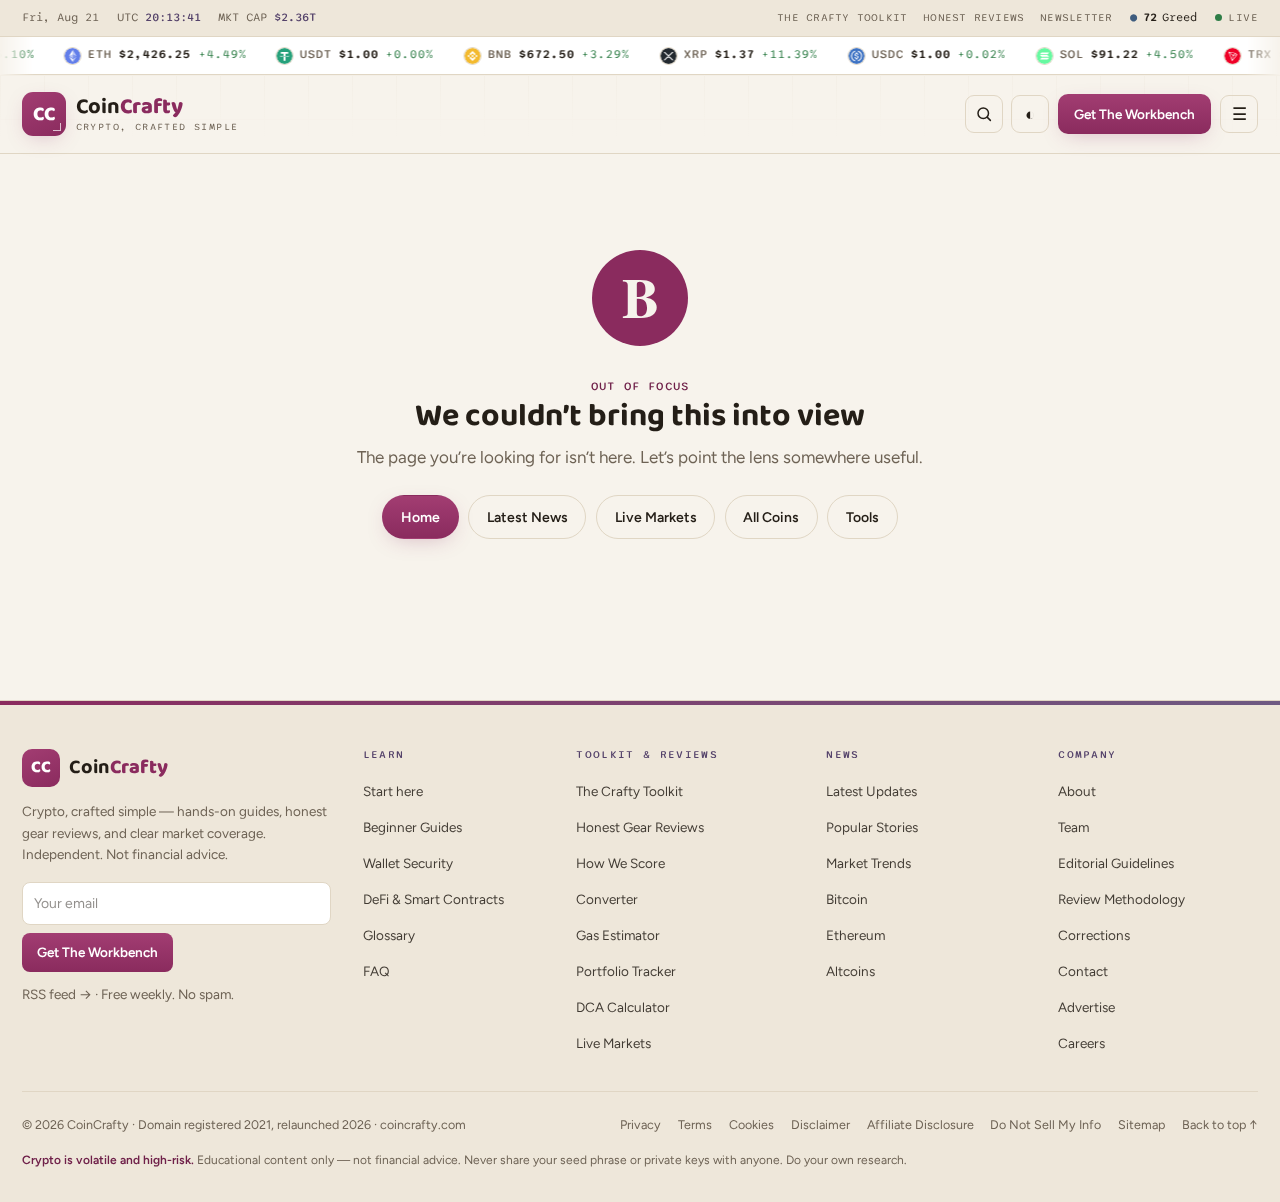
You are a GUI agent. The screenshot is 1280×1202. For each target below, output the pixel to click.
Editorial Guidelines (1116, 863)
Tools (862, 517)
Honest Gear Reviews (640, 827)
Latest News (527, 517)
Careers (1081, 1043)
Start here (393, 791)
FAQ (376, 971)
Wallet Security (408, 863)
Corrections (1094, 935)
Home (420, 517)
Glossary (389, 935)
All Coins (771, 517)
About (1077, 791)
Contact (1083, 971)
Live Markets (656, 517)
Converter (607, 899)
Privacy (640, 1124)
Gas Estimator (618, 935)
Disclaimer (820, 1124)
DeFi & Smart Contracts (433, 899)
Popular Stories (872, 827)
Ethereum (855, 935)
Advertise (1086, 1007)
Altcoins (850, 971)
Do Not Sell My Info (1045, 1124)
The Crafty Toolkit (842, 17)
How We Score (620, 863)
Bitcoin (847, 899)
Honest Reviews (973, 17)
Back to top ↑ (1220, 1124)
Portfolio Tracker (626, 971)
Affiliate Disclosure (920, 1124)
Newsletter (1076, 17)
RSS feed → (57, 994)
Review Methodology (1121, 899)
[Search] (984, 114)
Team (1073, 827)
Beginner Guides (412, 827)
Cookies (751, 1124)
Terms (695, 1124)
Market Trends (868, 863)
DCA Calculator (623, 1007)
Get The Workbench (1134, 114)
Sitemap (1141, 1124)
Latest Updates (871, 791)
